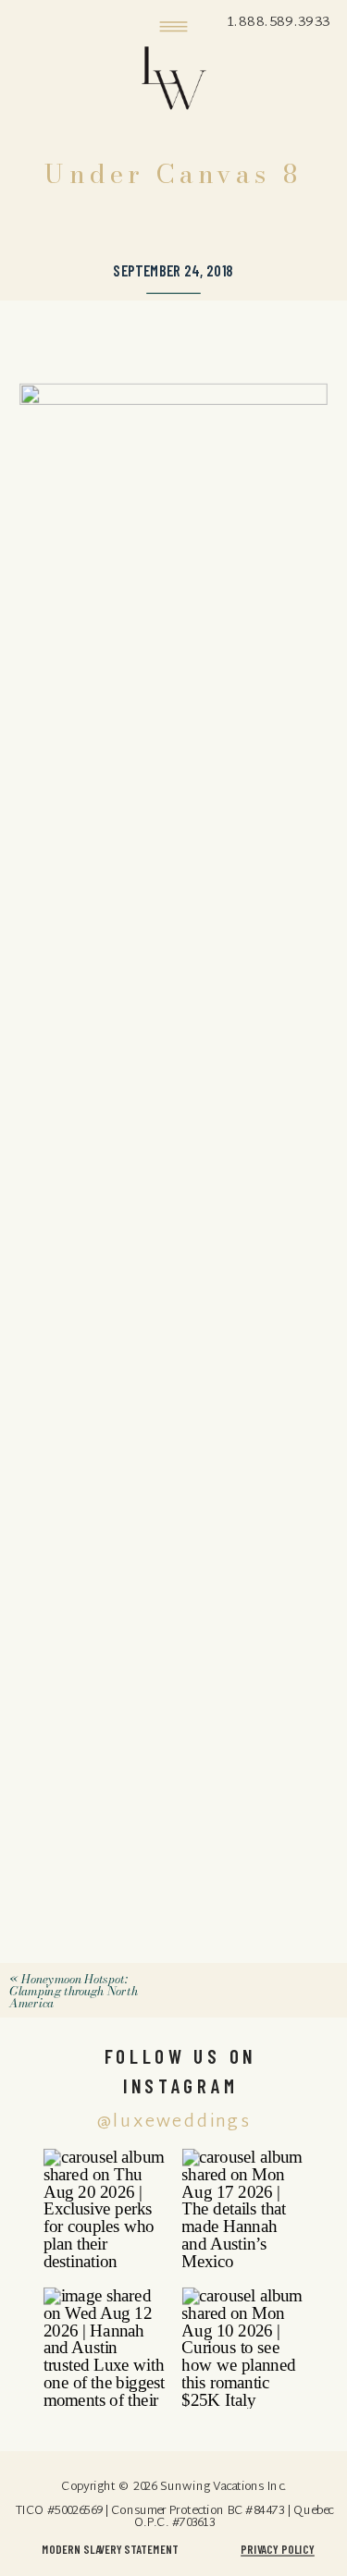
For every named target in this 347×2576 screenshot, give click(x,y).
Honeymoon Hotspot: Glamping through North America (73, 1991)
